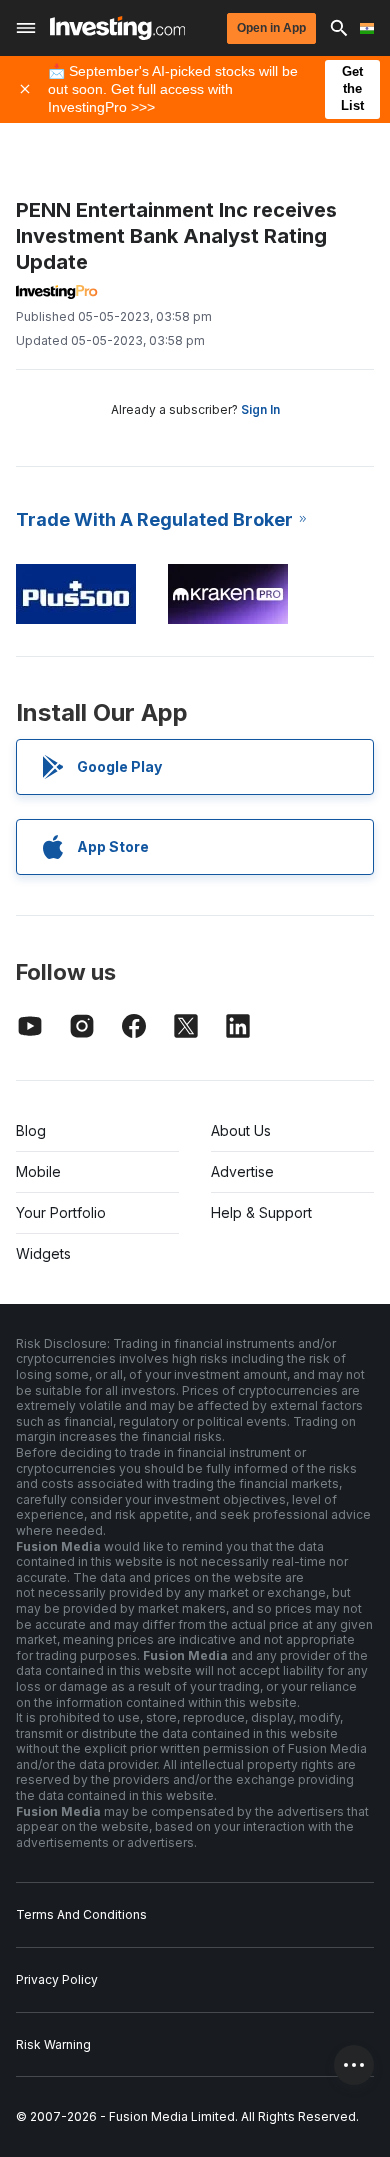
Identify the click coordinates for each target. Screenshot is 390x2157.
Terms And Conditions (81, 1914)
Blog (31, 1130)
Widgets (43, 1253)
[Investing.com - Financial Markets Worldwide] (117, 28)
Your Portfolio (61, 1212)
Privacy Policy (57, 1979)
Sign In (260, 409)
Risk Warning (53, 2044)
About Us (241, 1130)
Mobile (38, 1171)
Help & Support (261, 1212)
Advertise (242, 1171)
